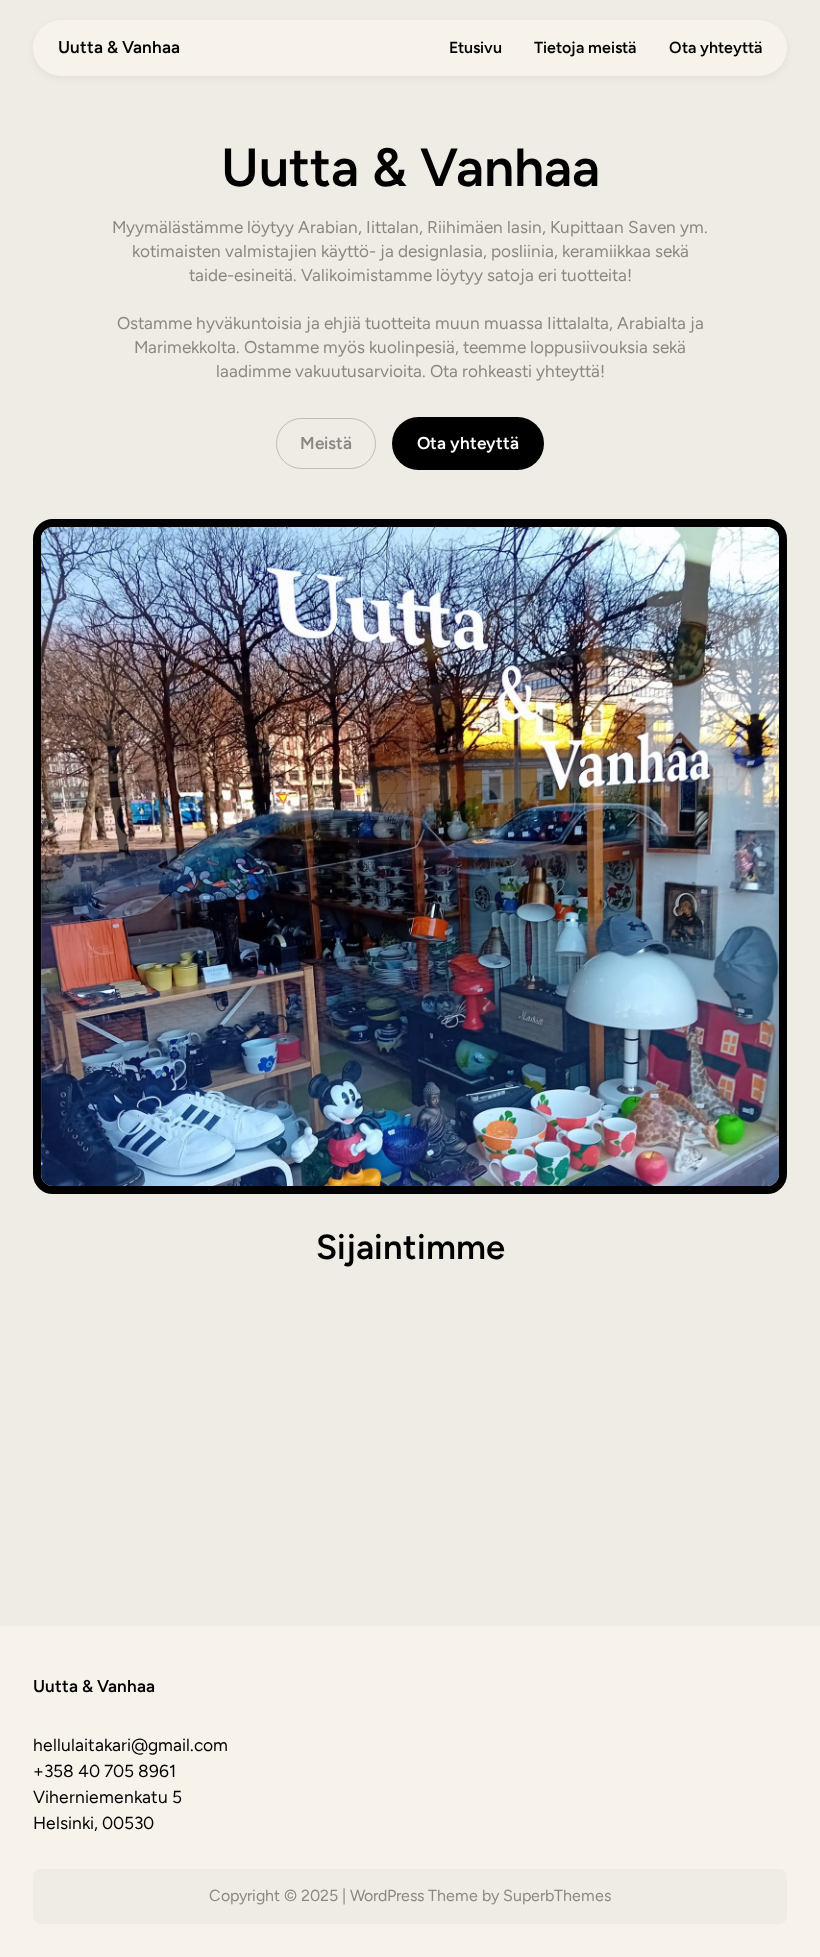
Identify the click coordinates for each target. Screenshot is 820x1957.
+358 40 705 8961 (104, 1770)
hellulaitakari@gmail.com (130, 1744)
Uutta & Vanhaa (119, 47)
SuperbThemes (557, 1895)
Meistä (326, 443)
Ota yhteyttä (468, 443)
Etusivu (475, 47)
